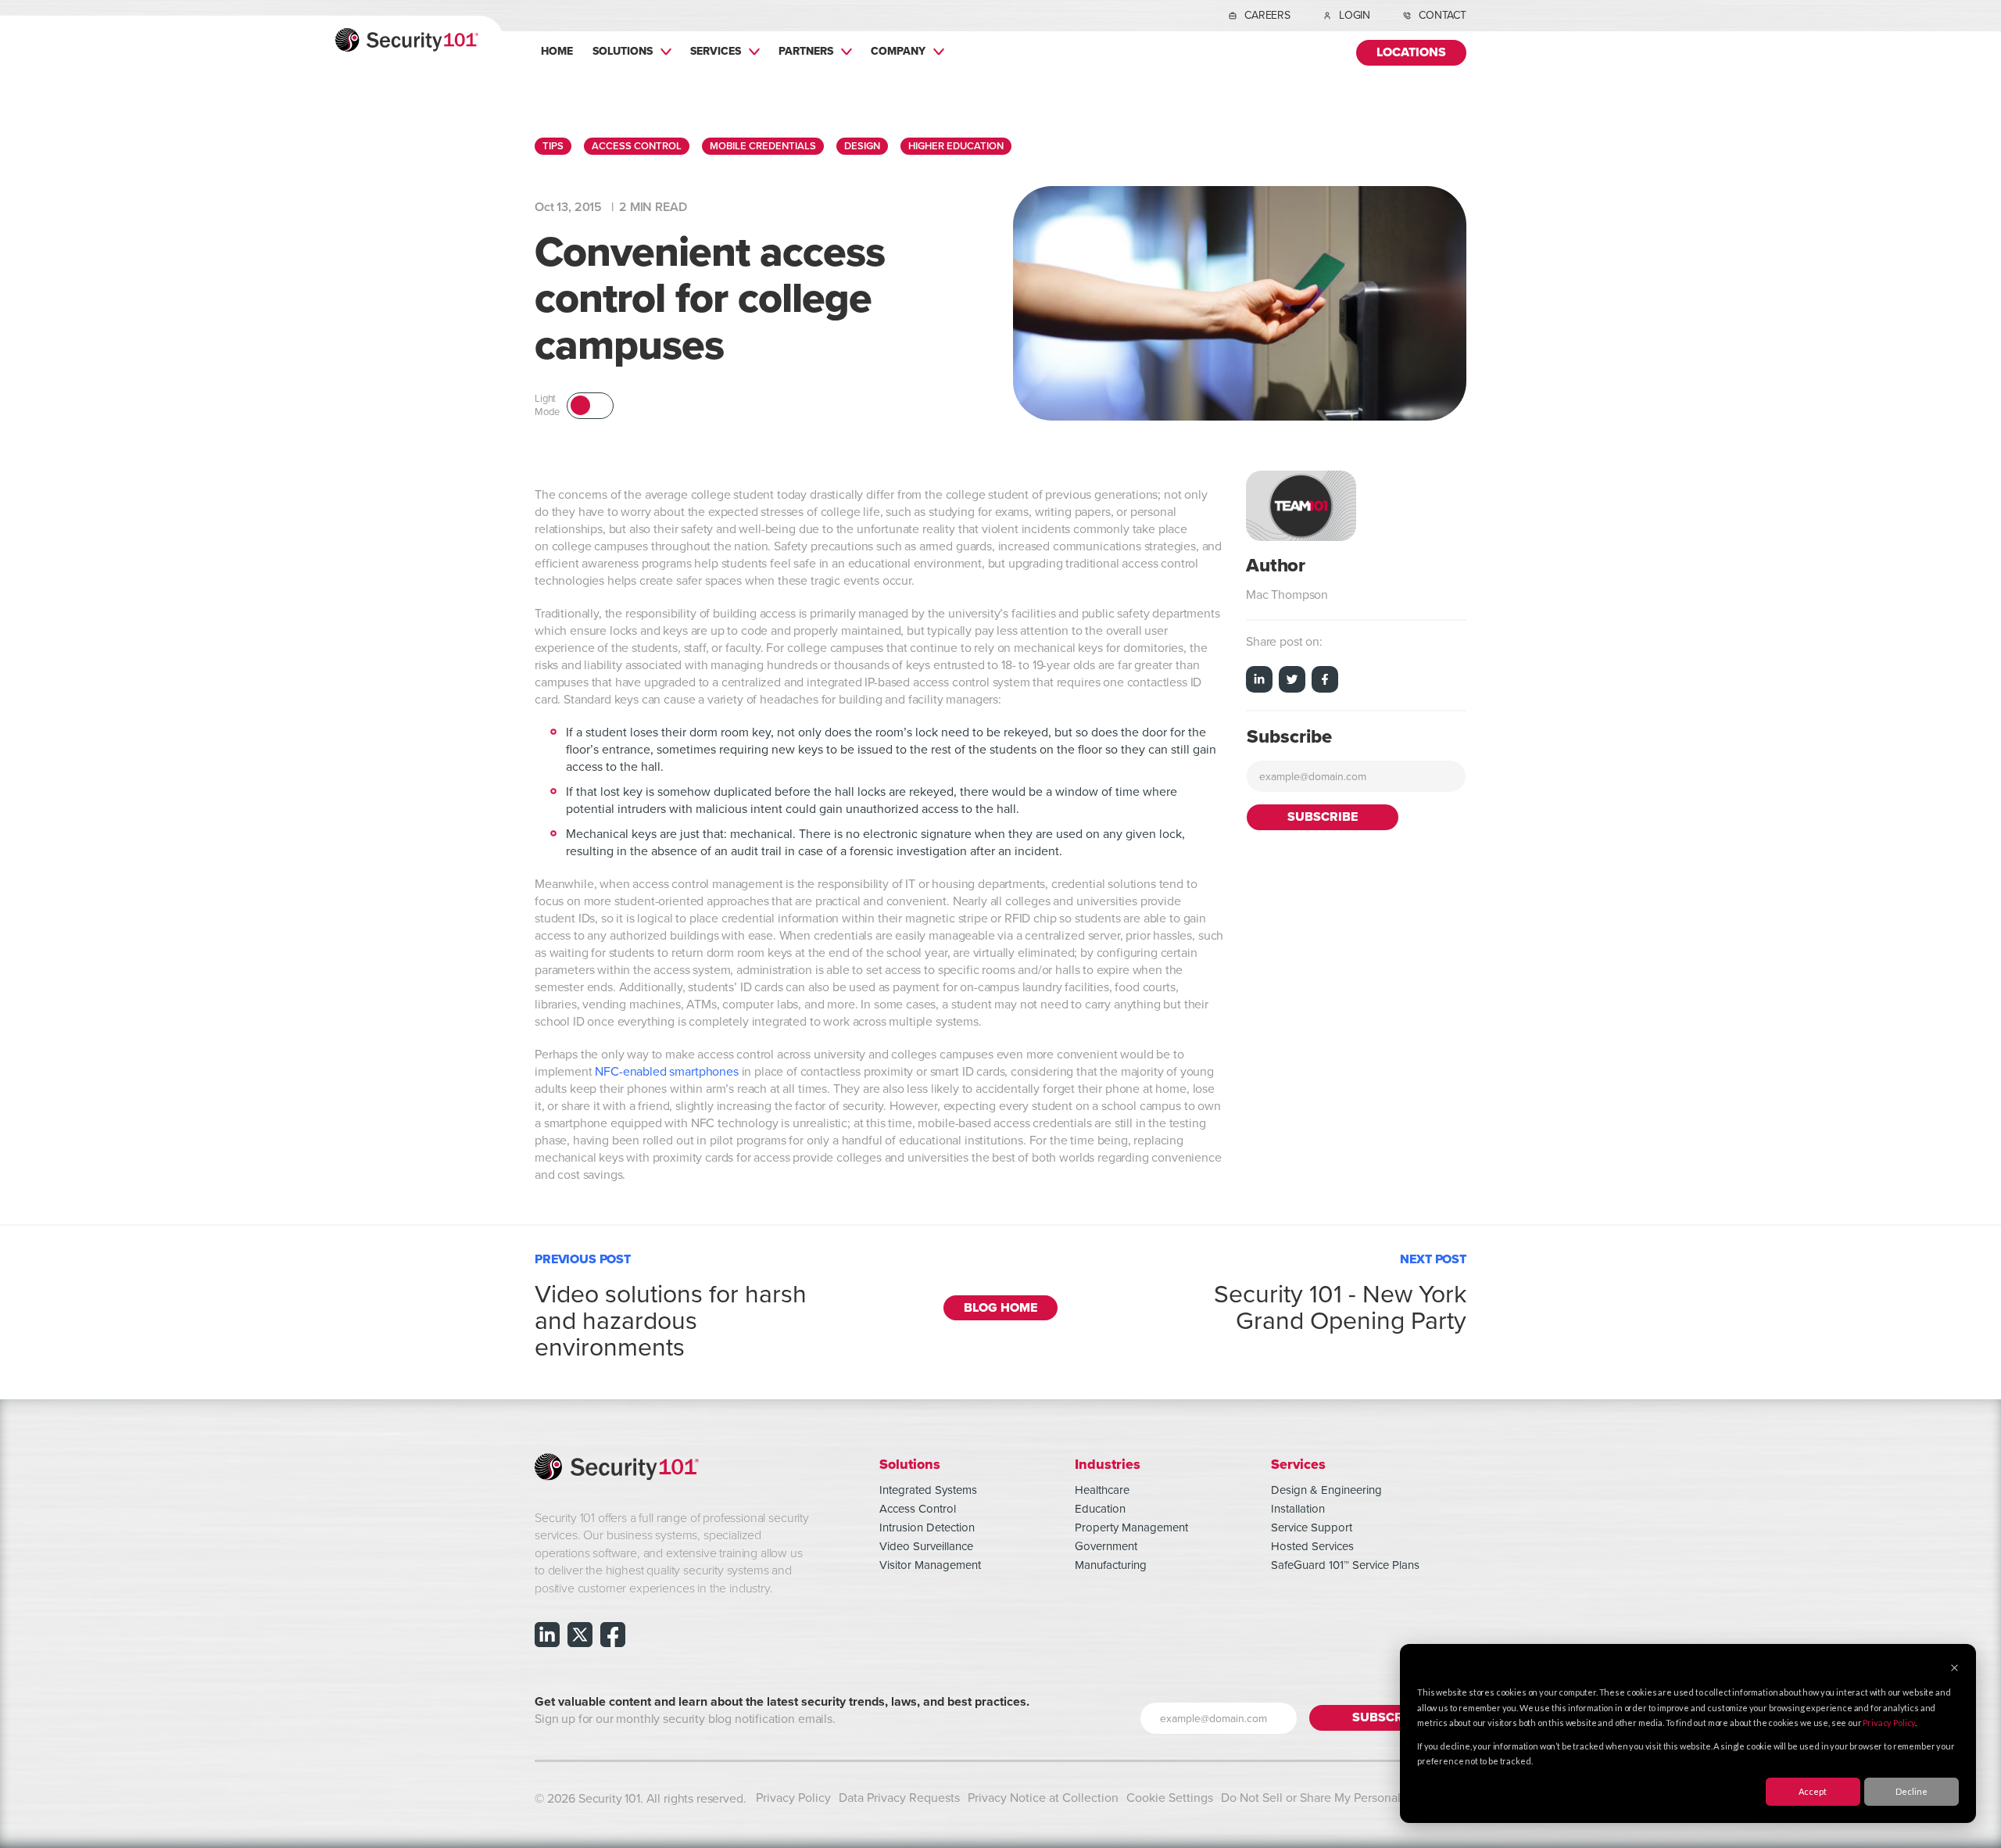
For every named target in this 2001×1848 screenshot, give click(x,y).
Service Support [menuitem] (1312, 1527)
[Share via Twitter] (1292, 682)
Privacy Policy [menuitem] (793, 1798)
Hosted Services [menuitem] (1312, 1546)
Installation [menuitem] (1298, 1509)
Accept (1813, 1791)
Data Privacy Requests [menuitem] (899, 1798)
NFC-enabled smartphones (666, 1072)
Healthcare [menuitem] (1102, 1490)
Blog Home (1000, 1308)
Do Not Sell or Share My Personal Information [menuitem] (1344, 1798)
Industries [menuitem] (1108, 1464)
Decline (1912, 1791)
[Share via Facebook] (1325, 682)
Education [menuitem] (1100, 1509)
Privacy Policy (1889, 1723)
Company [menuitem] (898, 51)
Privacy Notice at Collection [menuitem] (1043, 1798)
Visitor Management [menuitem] (930, 1565)
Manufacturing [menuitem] (1111, 1565)
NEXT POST (1340, 1290)
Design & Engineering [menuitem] (1326, 1490)
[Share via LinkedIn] (1259, 682)
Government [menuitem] (1106, 1546)
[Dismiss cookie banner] (1954, 1669)
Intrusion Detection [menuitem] (927, 1527)
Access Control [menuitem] (918, 1509)
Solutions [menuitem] (623, 51)
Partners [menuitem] (806, 51)
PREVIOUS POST (671, 1303)
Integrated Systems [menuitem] (928, 1490)
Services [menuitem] (716, 51)
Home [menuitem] (557, 51)
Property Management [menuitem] (1131, 1527)
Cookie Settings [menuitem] (1170, 1798)
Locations (1411, 53)
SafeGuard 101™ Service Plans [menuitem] (1345, 1565)
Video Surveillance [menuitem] (926, 1546)
